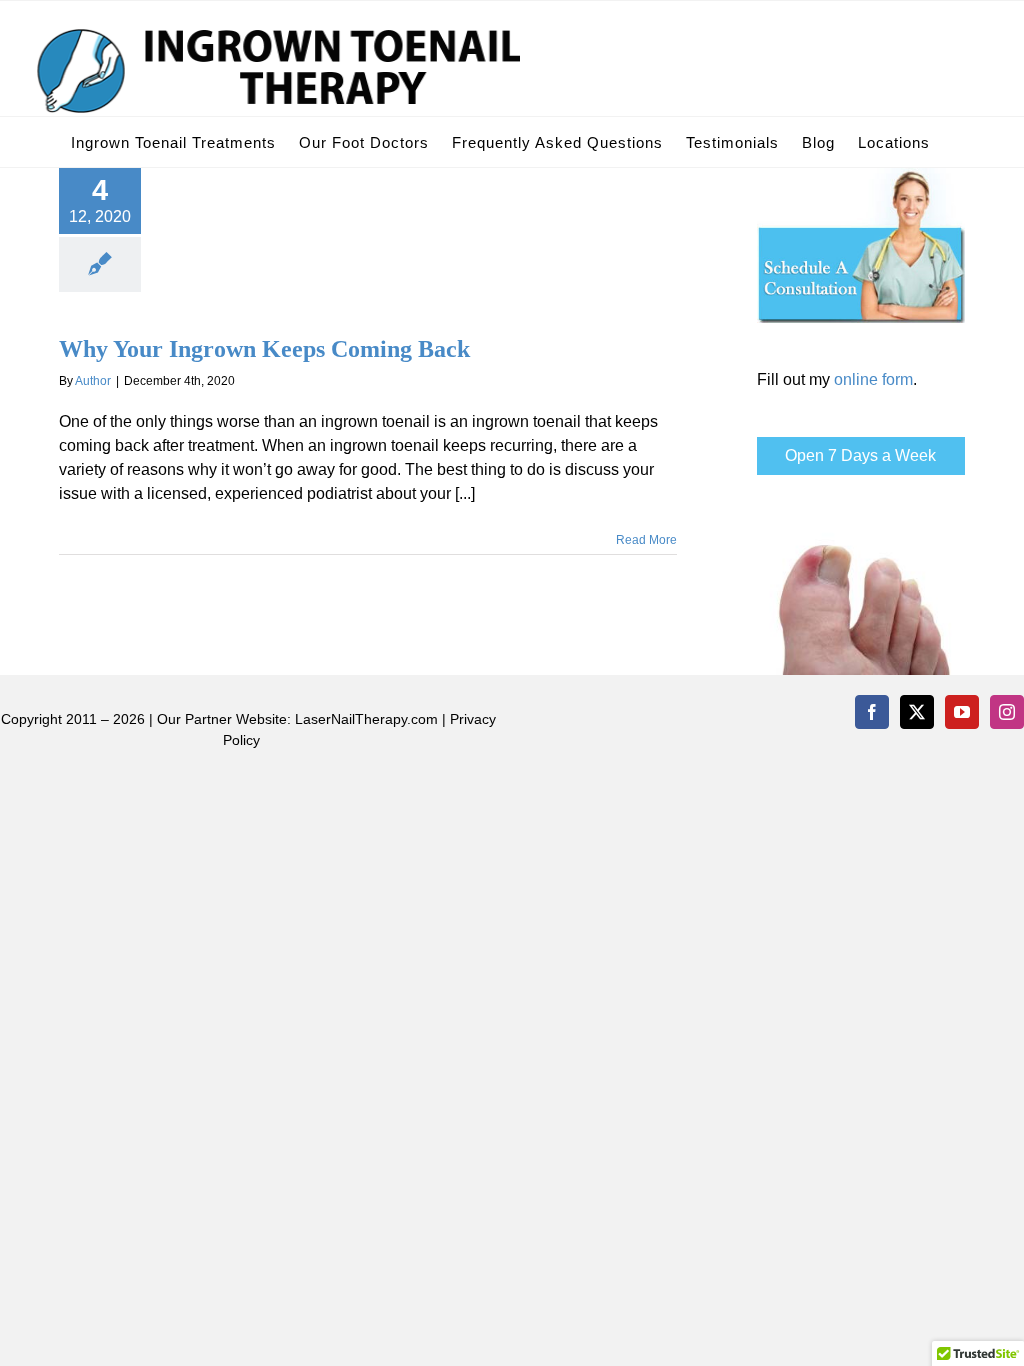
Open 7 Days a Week (860, 455)
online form (873, 379)
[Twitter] (917, 712)
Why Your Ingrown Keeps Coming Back (264, 349)
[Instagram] (1007, 712)
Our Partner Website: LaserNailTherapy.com (297, 719)
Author (93, 381)
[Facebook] (872, 712)
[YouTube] (962, 712)
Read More (646, 540)
